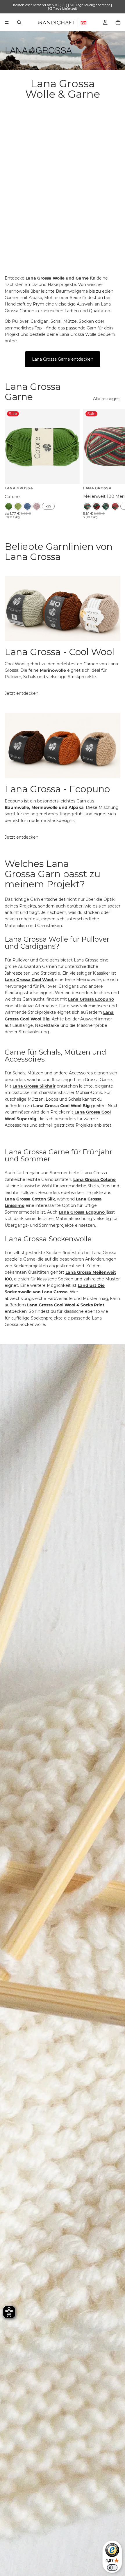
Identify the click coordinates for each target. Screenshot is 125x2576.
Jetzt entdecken (22, 693)
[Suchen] (19, 22)
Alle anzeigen (107, 399)
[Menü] (7, 22)
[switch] (112, 2568)
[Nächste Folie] (114, 464)
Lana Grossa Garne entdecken (63, 359)
